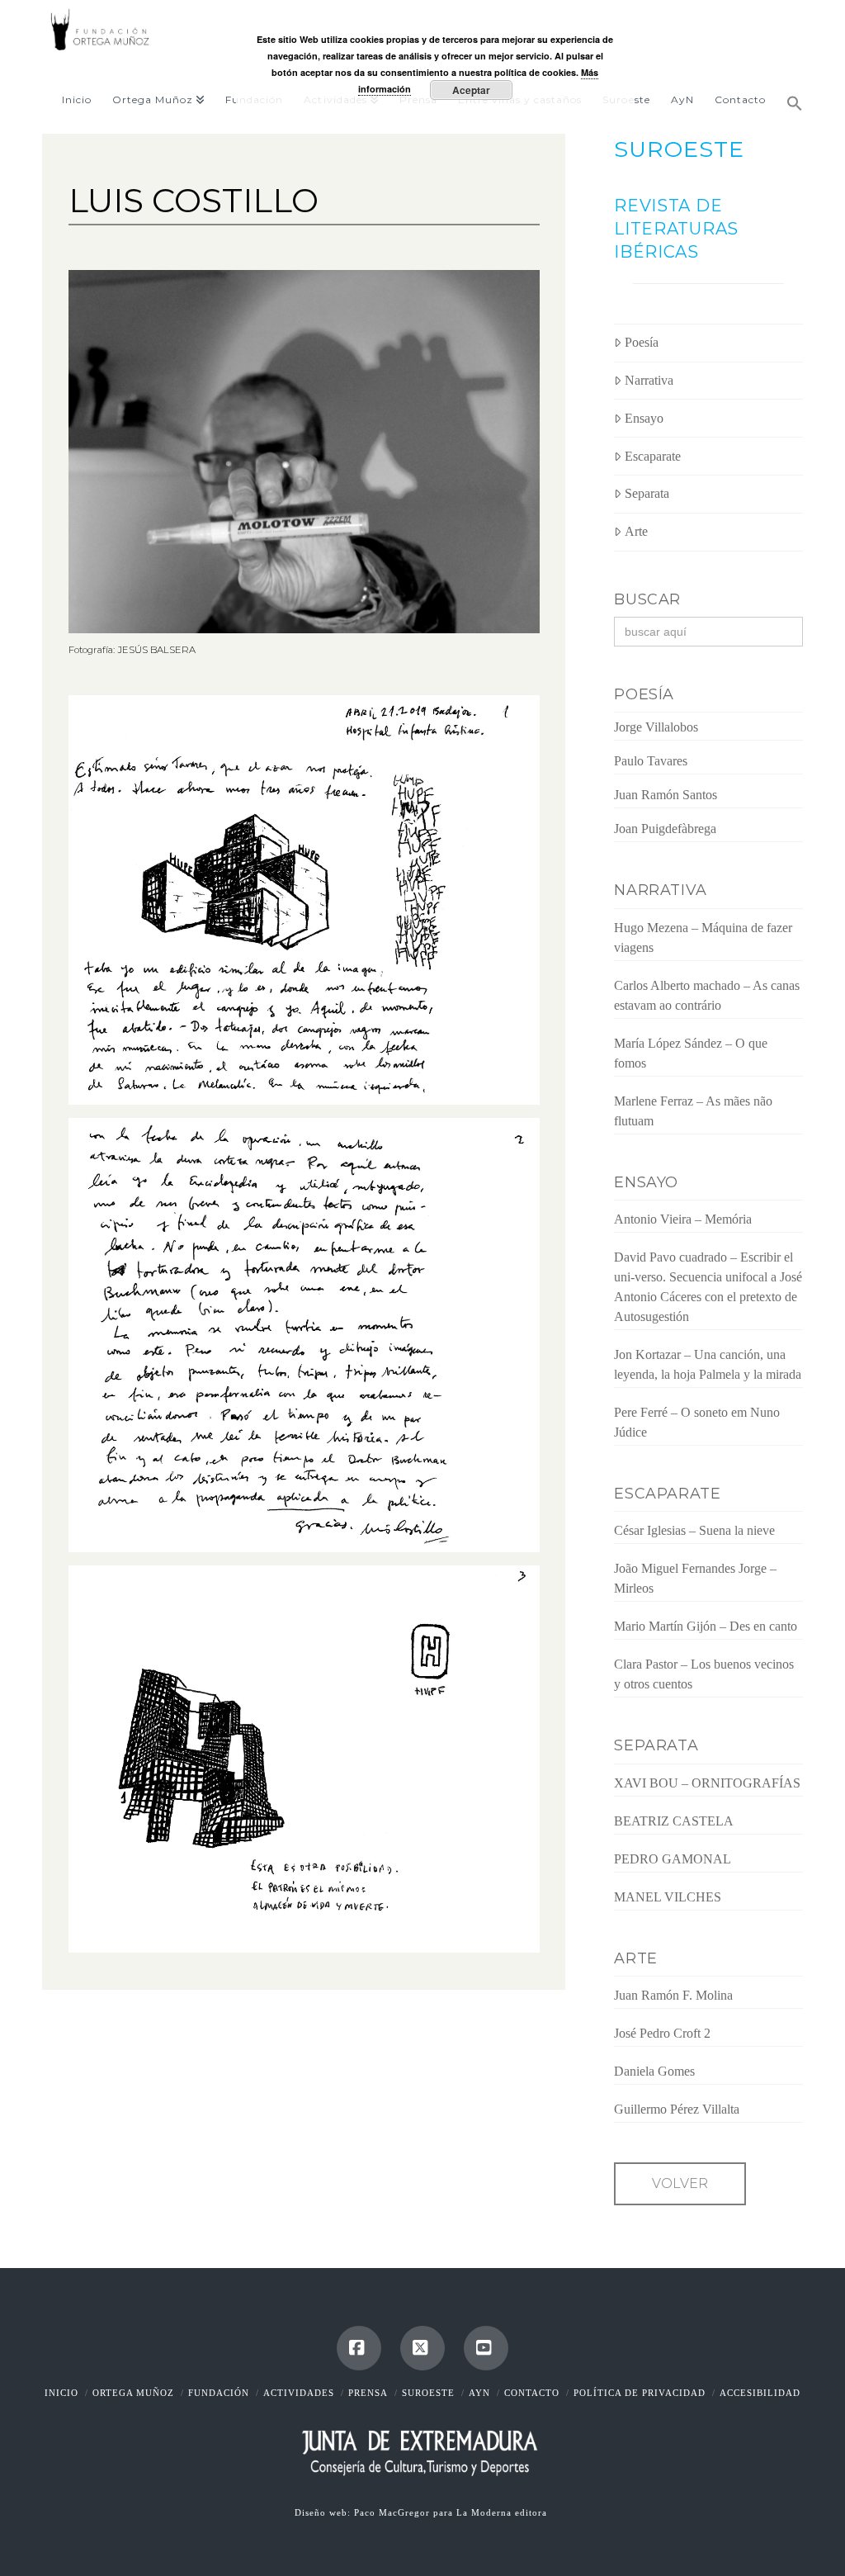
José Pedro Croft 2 (662, 2033)
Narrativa (649, 380)
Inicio (61, 2393)
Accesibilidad (760, 2393)
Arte (636, 531)
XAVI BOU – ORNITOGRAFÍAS (707, 1783)
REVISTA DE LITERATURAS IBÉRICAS (676, 229)
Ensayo (644, 418)
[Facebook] (359, 2348)
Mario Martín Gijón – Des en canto (706, 1626)
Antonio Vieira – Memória (683, 1219)
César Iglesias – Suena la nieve (694, 1530)
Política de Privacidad (640, 2393)
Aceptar (471, 90)
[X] (422, 2348)
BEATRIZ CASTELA (674, 1821)
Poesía (642, 342)
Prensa (368, 2393)
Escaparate (653, 456)
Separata (647, 493)
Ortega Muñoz (133, 2393)
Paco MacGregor (394, 2512)
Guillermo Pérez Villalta (677, 2109)
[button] (789, 97)
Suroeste (428, 2393)
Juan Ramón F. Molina (673, 1995)
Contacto (532, 2393)
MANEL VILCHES (668, 1897)
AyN (479, 2393)
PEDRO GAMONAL (673, 1859)
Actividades (299, 2393)
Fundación (219, 2393)
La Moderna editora (503, 2512)
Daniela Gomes (654, 2071)
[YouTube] (486, 2348)
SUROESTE (679, 149)
